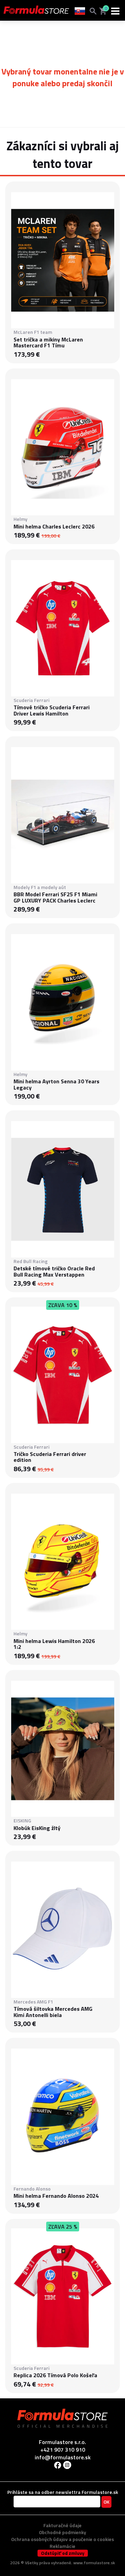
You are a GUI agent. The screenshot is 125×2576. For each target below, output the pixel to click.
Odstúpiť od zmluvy (63, 2553)
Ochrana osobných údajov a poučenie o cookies (62, 2539)
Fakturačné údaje (62, 2525)
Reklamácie (62, 2546)
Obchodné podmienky (62, 2532)
